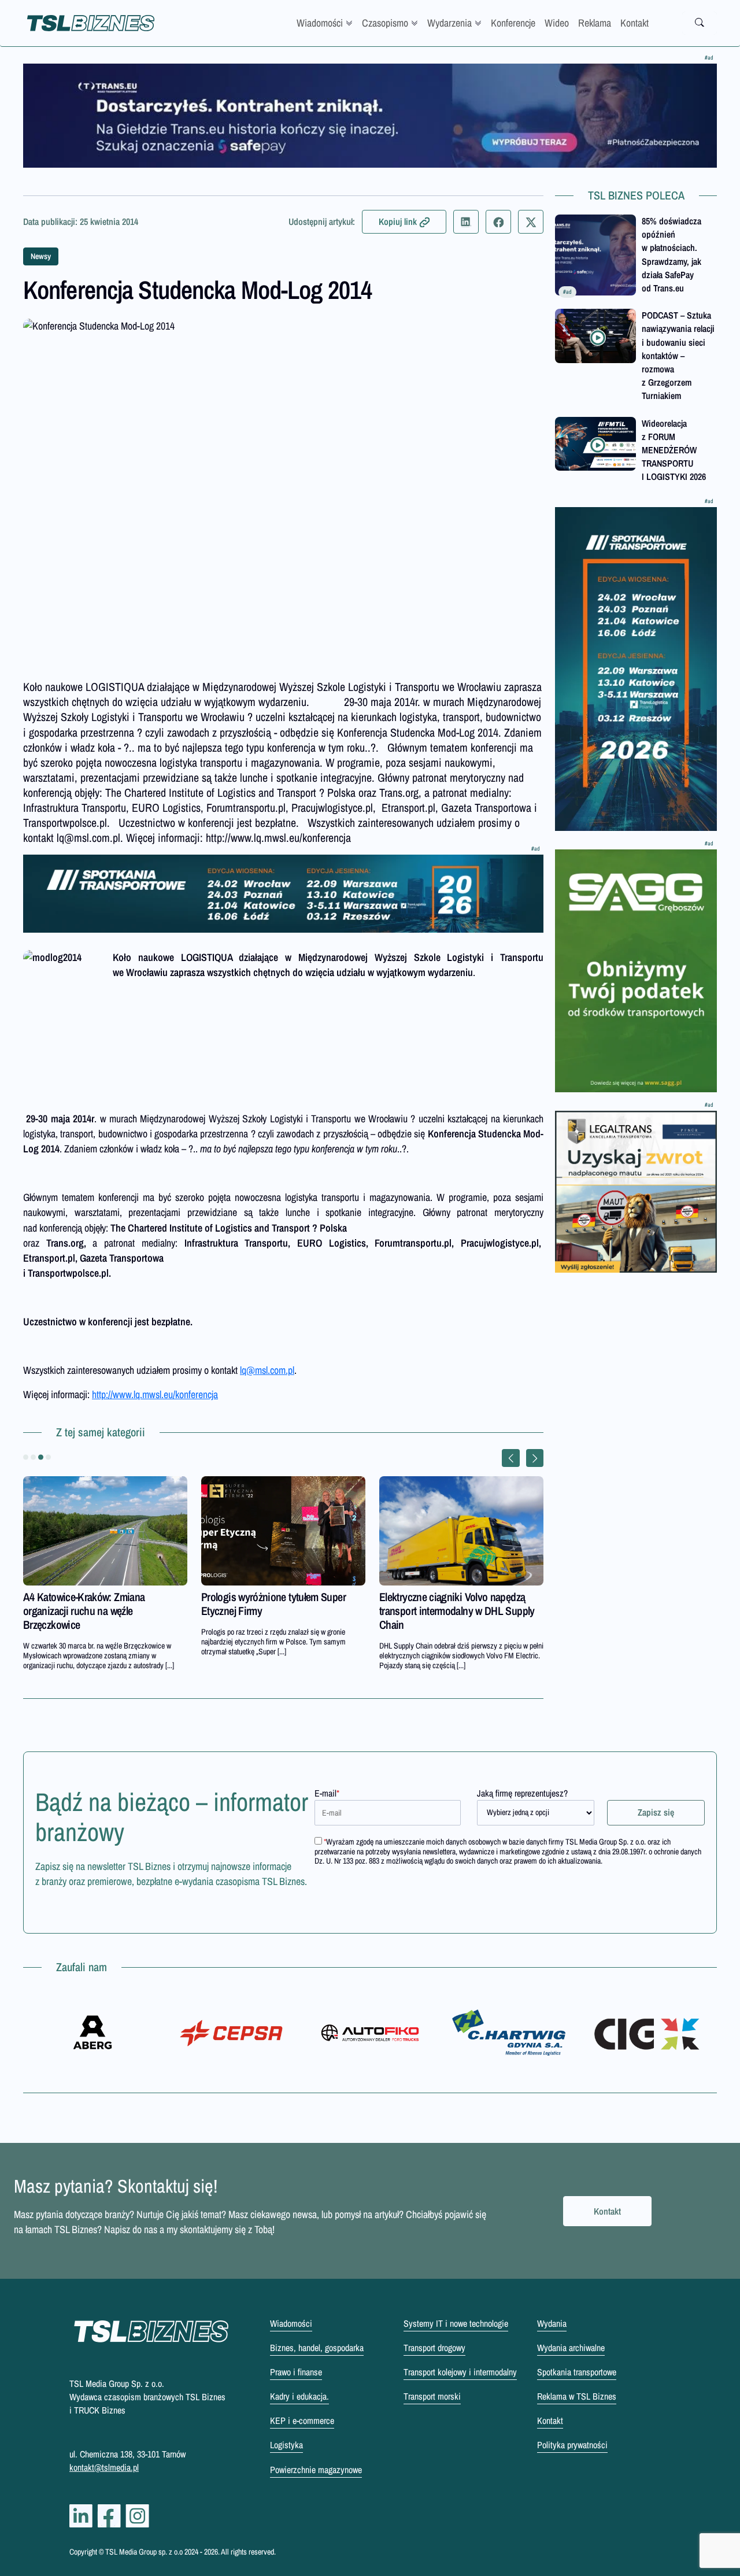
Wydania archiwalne (571, 2348)
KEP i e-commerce (302, 2420)
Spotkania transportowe (577, 2372)
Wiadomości (320, 23)
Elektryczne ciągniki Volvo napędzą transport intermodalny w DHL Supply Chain (457, 1611)
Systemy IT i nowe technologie (456, 2323)
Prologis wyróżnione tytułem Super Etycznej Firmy (273, 1604)
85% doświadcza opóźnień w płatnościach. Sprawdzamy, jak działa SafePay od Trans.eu (671, 254)
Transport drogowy (434, 2348)
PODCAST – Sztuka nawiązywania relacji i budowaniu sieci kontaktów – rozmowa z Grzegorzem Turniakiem (678, 355)
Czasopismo (385, 23)
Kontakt (634, 23)
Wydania (552, 2323)
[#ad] (370, 116)
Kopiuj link (398, 221)
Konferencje (513, 23)
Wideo (557, 23)
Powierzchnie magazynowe (316, 2470)
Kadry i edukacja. (299, 2396)
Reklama (595, 23)
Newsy (41, 256)
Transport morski (432, 2396)
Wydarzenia (449, 23)
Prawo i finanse (296, 2372)
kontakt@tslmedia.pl (104, 2467)
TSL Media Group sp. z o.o (145, 2552)
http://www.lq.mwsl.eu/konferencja (155, 1394)
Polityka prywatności (572, 2445)
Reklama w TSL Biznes (577, 2396)
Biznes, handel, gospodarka (317, 2348)
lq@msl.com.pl (267, 1370)
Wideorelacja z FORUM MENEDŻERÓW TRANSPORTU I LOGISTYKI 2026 (674, 450)
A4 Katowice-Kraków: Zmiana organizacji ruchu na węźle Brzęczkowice (84, 1611)
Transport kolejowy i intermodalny (460, 2372)
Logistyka (286, 2445)
